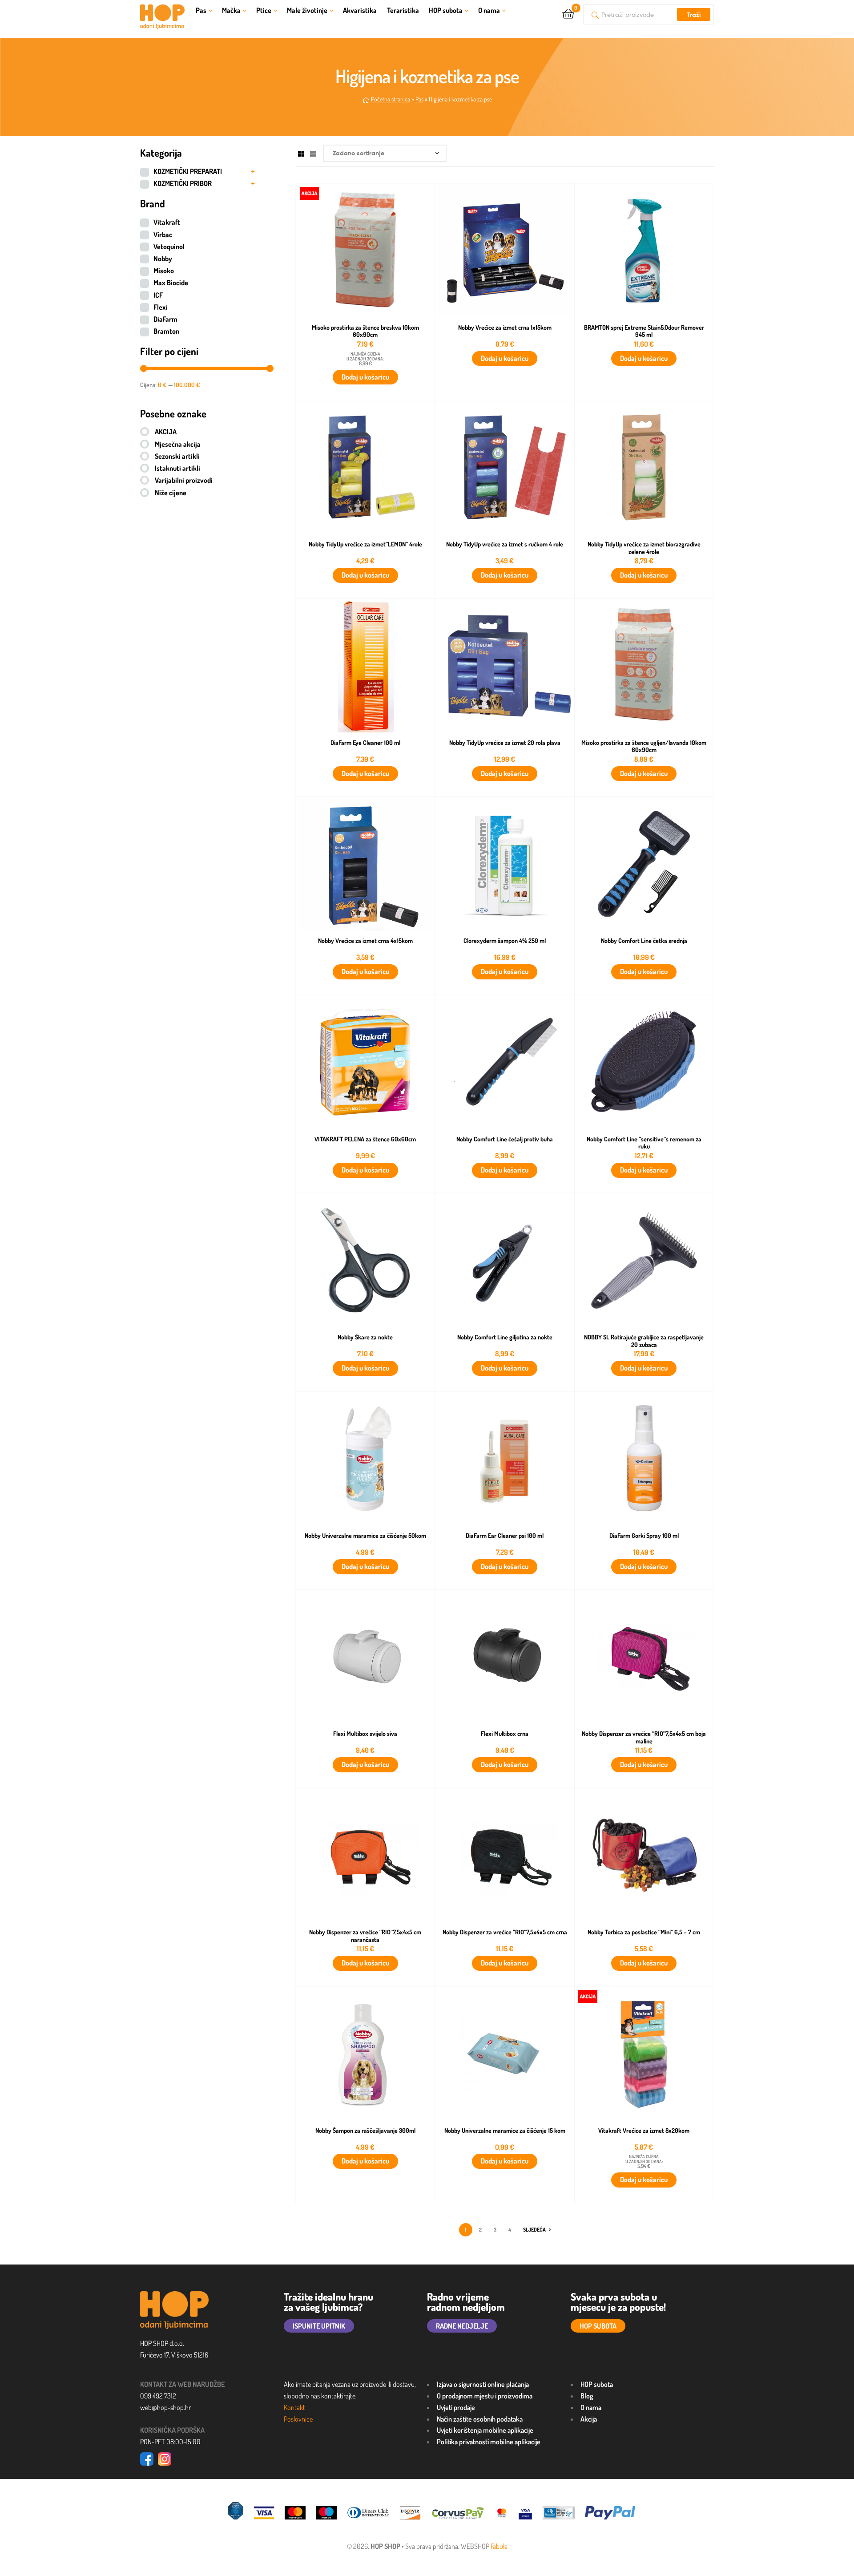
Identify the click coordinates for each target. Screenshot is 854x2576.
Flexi (161, 307)
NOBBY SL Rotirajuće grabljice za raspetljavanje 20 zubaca (644, 1341)
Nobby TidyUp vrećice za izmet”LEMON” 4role (365, 544)
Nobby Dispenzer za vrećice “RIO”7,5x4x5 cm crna (505, 1932)
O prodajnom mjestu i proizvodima (485, 2396)
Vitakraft (167, 222)
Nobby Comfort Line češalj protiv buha (505, 1139)
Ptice (264, 10)
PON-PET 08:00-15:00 (170, 2442)
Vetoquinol (169, 247)
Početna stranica (391, 99)
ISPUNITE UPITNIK (319, 2326)
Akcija (589, 2419)
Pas (201, 10)
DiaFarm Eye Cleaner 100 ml (365, 743)
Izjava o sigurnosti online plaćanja (483, 2384)
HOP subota (446, 10)
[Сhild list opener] (253, 172)
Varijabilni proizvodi (184, 480)
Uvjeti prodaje (456, 2407)
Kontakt (294, 2407)
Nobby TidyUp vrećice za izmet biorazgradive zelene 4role (644, 548)
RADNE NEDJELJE (462, 2326)
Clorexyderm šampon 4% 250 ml (505, 941)
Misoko (164, 271)
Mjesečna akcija (178, 444)
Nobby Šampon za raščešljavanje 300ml (365, 2131)
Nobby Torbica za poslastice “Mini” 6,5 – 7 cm (644, 1932)
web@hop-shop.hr (165, 2407)
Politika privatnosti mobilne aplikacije (489, 2442)
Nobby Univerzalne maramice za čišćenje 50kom (365, 1536)
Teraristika (403, 10)
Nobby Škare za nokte (365, 1337)
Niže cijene (171, 493)
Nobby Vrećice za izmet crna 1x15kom (505, 328)
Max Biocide (171, 283)
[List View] (313, 153)
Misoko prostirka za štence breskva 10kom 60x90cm (365, 331)
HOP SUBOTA (598, 2326)
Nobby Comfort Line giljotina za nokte (505, 1337)
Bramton (166, 331)
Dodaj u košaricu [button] (365, 377)
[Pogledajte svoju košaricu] (568, 13)
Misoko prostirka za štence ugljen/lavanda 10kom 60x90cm (644, 746)
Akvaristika (360, 10)
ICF (158, 295)
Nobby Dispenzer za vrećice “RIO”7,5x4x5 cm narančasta (365, 1936)
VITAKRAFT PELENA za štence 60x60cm (365, 1139)
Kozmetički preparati (188, 171)
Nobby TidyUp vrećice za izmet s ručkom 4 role (505, 544)
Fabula (499, 2546)
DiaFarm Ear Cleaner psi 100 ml (505, 1536)
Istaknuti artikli (177, 468)
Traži (694, 15)
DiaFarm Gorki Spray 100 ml (644, 1536)
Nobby (163, 259)
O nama (489, 10)
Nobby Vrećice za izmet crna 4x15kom (365, 941)
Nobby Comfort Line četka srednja (644, 941)
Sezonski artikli (177, 456)
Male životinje (307, 10)
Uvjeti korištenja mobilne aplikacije (485, 2430)
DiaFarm (165, 319)
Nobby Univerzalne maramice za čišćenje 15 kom (505, 2131)
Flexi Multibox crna (505, 1734)
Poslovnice (298, 2419)
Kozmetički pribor (183, 183)
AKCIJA (166, 432)
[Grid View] (301, 153)
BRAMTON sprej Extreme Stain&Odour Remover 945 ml (644, 331)
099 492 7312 (158, 2396)
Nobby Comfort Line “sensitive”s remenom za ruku (644, 1143)
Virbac (163, 235)
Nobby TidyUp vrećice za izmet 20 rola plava (505, 743)
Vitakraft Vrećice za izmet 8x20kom (644, 2131)
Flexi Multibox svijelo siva (365, 1734)
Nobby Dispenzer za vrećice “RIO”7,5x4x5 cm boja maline (644, 1737)
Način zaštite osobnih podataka (480, 2419)
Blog (587, 2396)
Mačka (231, 10)
